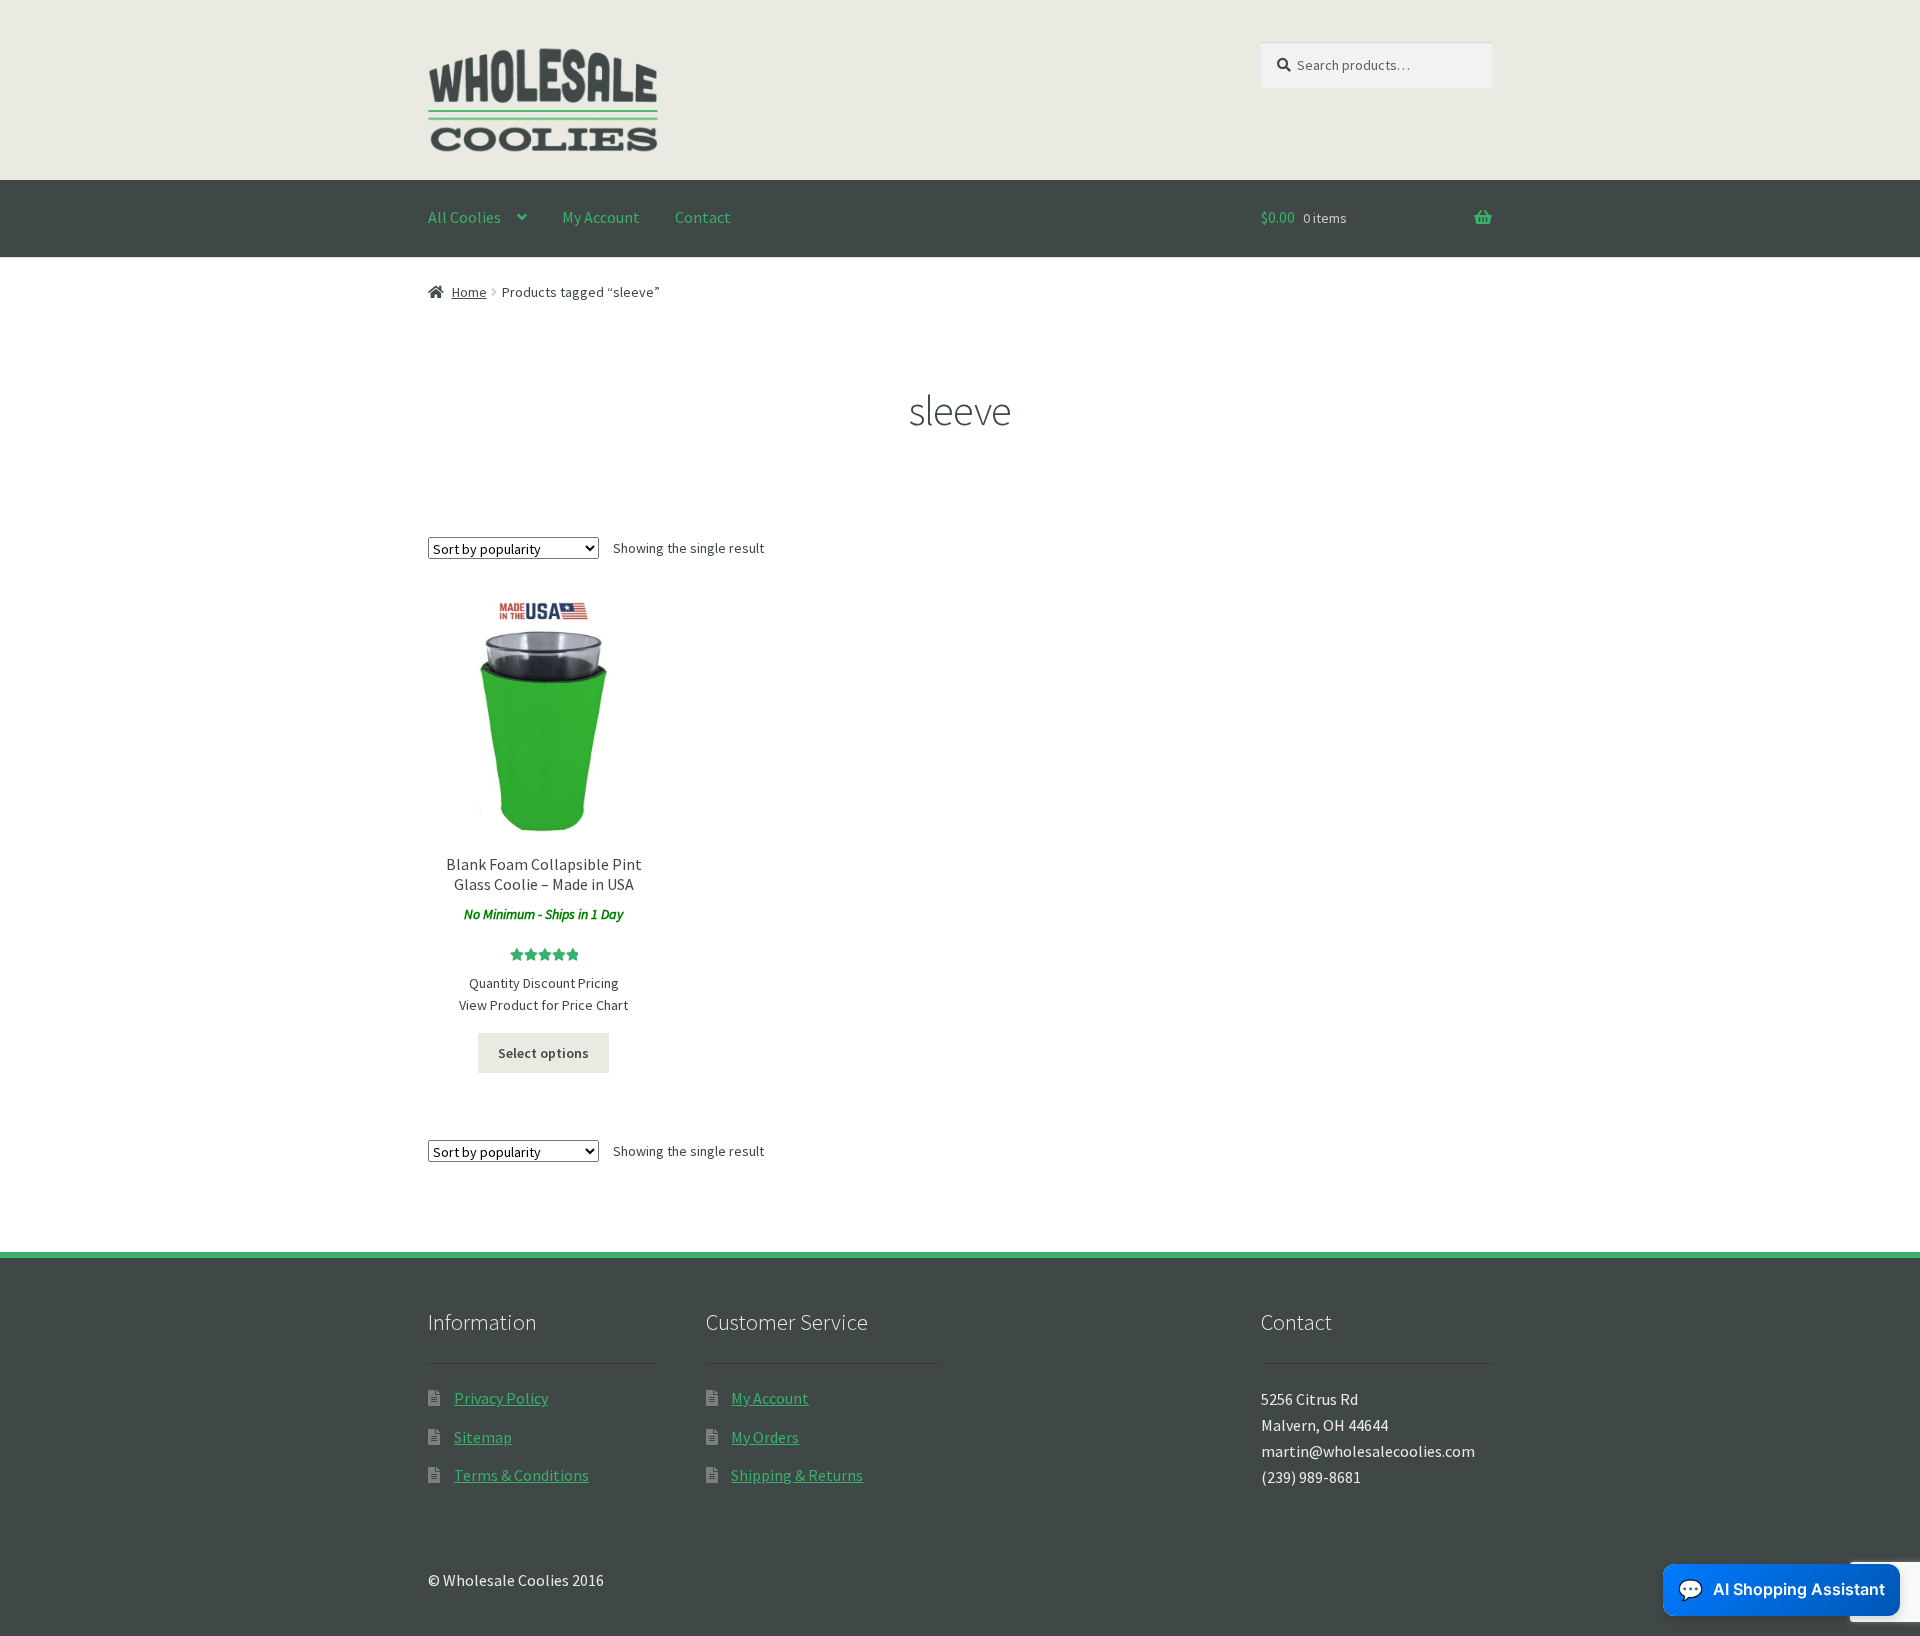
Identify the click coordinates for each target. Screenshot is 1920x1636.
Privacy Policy (501, 1398)
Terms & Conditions (521, 1475)
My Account (601, 217)
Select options (543, 1053)
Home (469, 292)
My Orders (765, 1437)
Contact (703, 217)
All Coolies (464, 217)
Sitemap (483, 1437)
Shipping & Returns (797, 1475)
